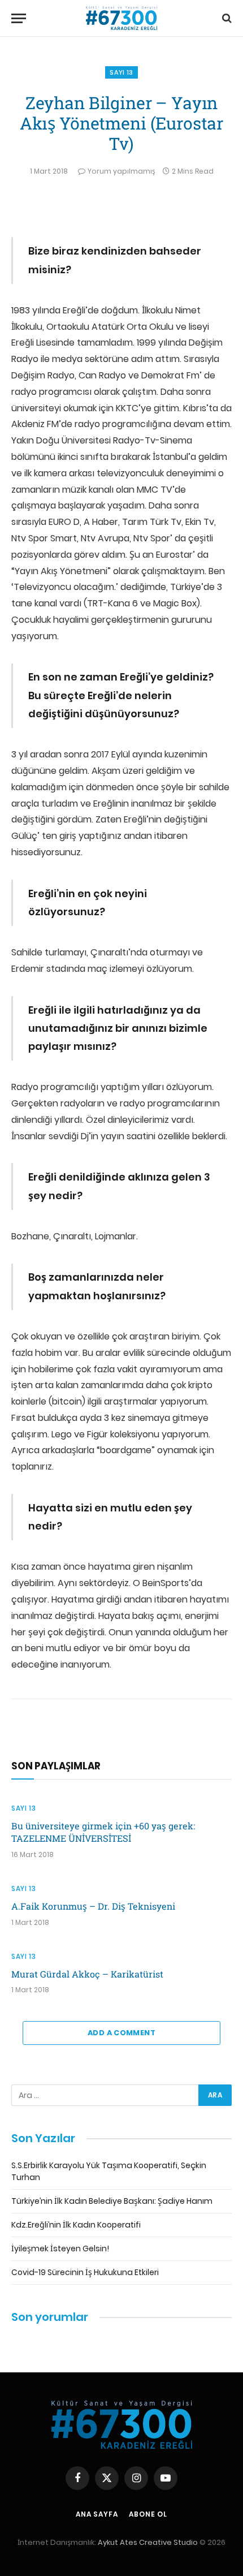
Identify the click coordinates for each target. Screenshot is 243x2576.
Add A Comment (121, 2033)
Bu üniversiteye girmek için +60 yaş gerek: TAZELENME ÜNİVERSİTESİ (103, 1832)
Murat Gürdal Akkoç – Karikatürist (87, 1974)
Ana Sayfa (97, 2514)
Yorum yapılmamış (121, 171)
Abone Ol (148, 2514)
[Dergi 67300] (121, 18)
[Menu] (19, 18)
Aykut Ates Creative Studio (148, 2542)
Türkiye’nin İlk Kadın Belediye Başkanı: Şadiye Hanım (112, 2201)
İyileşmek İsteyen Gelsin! (60, 2248)
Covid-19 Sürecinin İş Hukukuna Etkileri (85, 2272)
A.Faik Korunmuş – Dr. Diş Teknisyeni (93, 1906)
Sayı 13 (121, 72)
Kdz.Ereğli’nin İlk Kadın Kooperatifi (76, 2225)
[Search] (226, 18)
